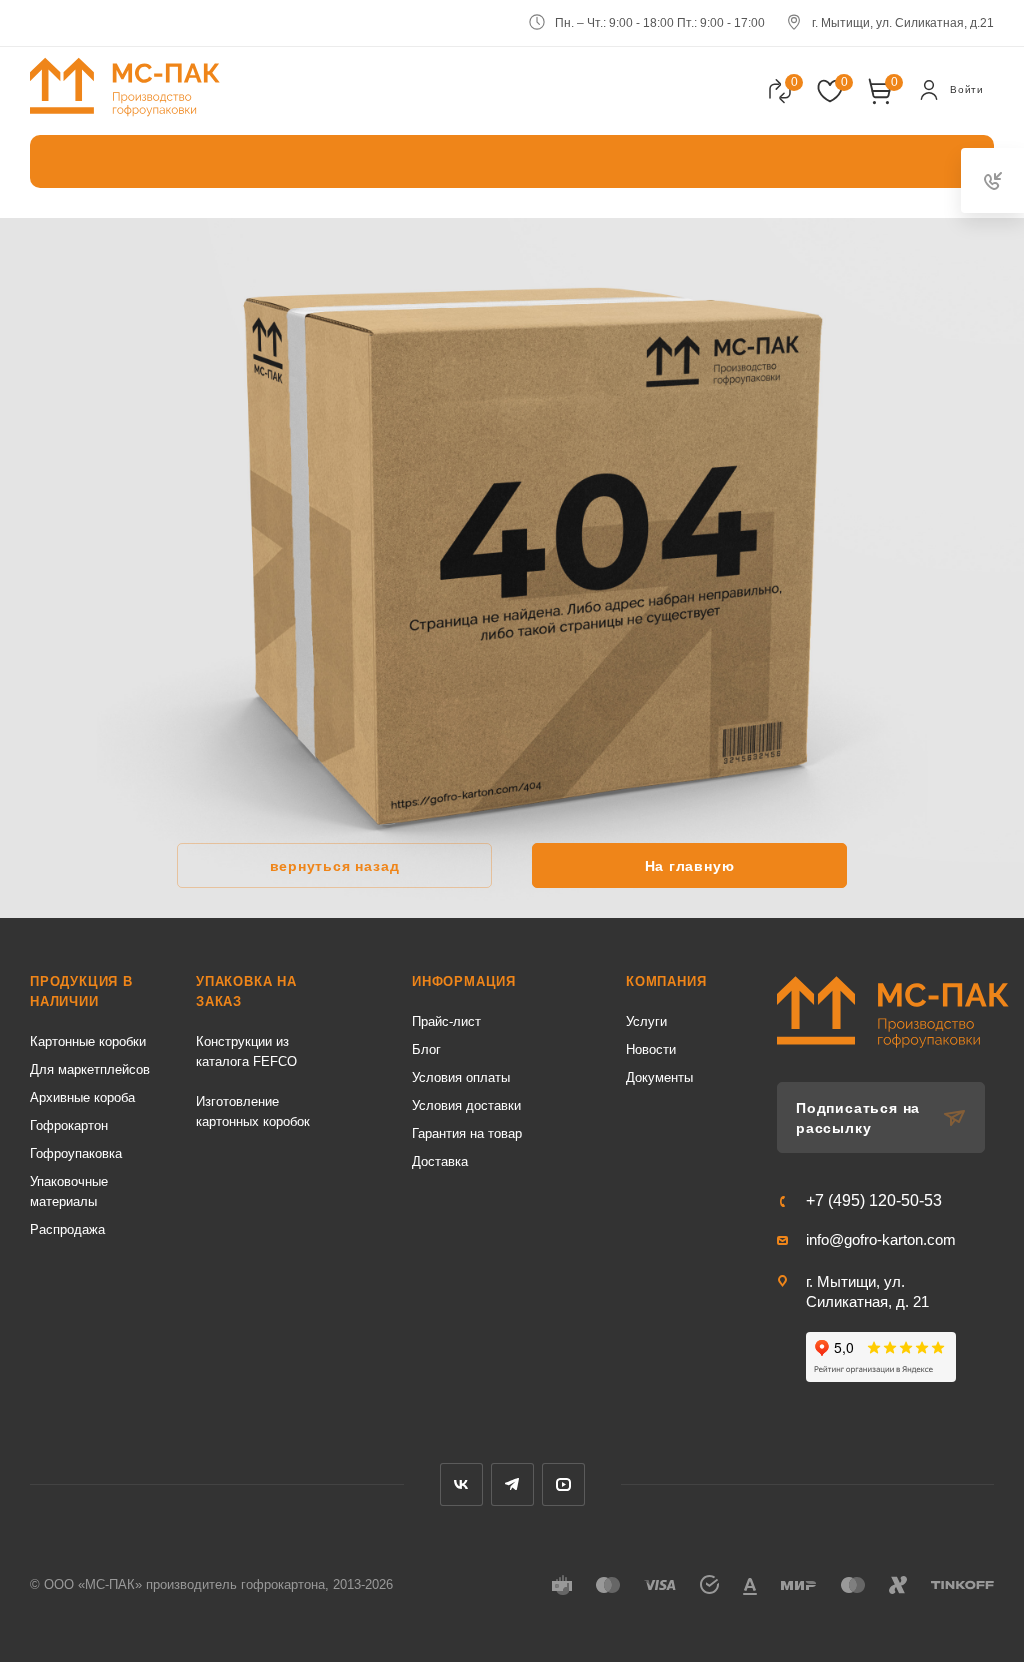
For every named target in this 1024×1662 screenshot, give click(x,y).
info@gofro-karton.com (881, 1239)
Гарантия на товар (467, 1133)
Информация (464, 981)
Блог (426, 1049)
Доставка (440, 1161)
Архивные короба (82, 1097)
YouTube (563, 1484)
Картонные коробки (88, 1041)
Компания (666, 981)
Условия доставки (466, 1105)
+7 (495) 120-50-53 (874, 1201)
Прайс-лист (446, 1021)
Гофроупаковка (76, 1153)
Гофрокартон (69, 1125)
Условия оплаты (461, 1077)
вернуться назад (335, 866)
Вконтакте (461, 1484)
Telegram (512, 1484)
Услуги (646, 1021)
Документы (659, 1077)
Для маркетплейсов (90, 1069)
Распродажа (67, 1229)
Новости (651, 1049)
